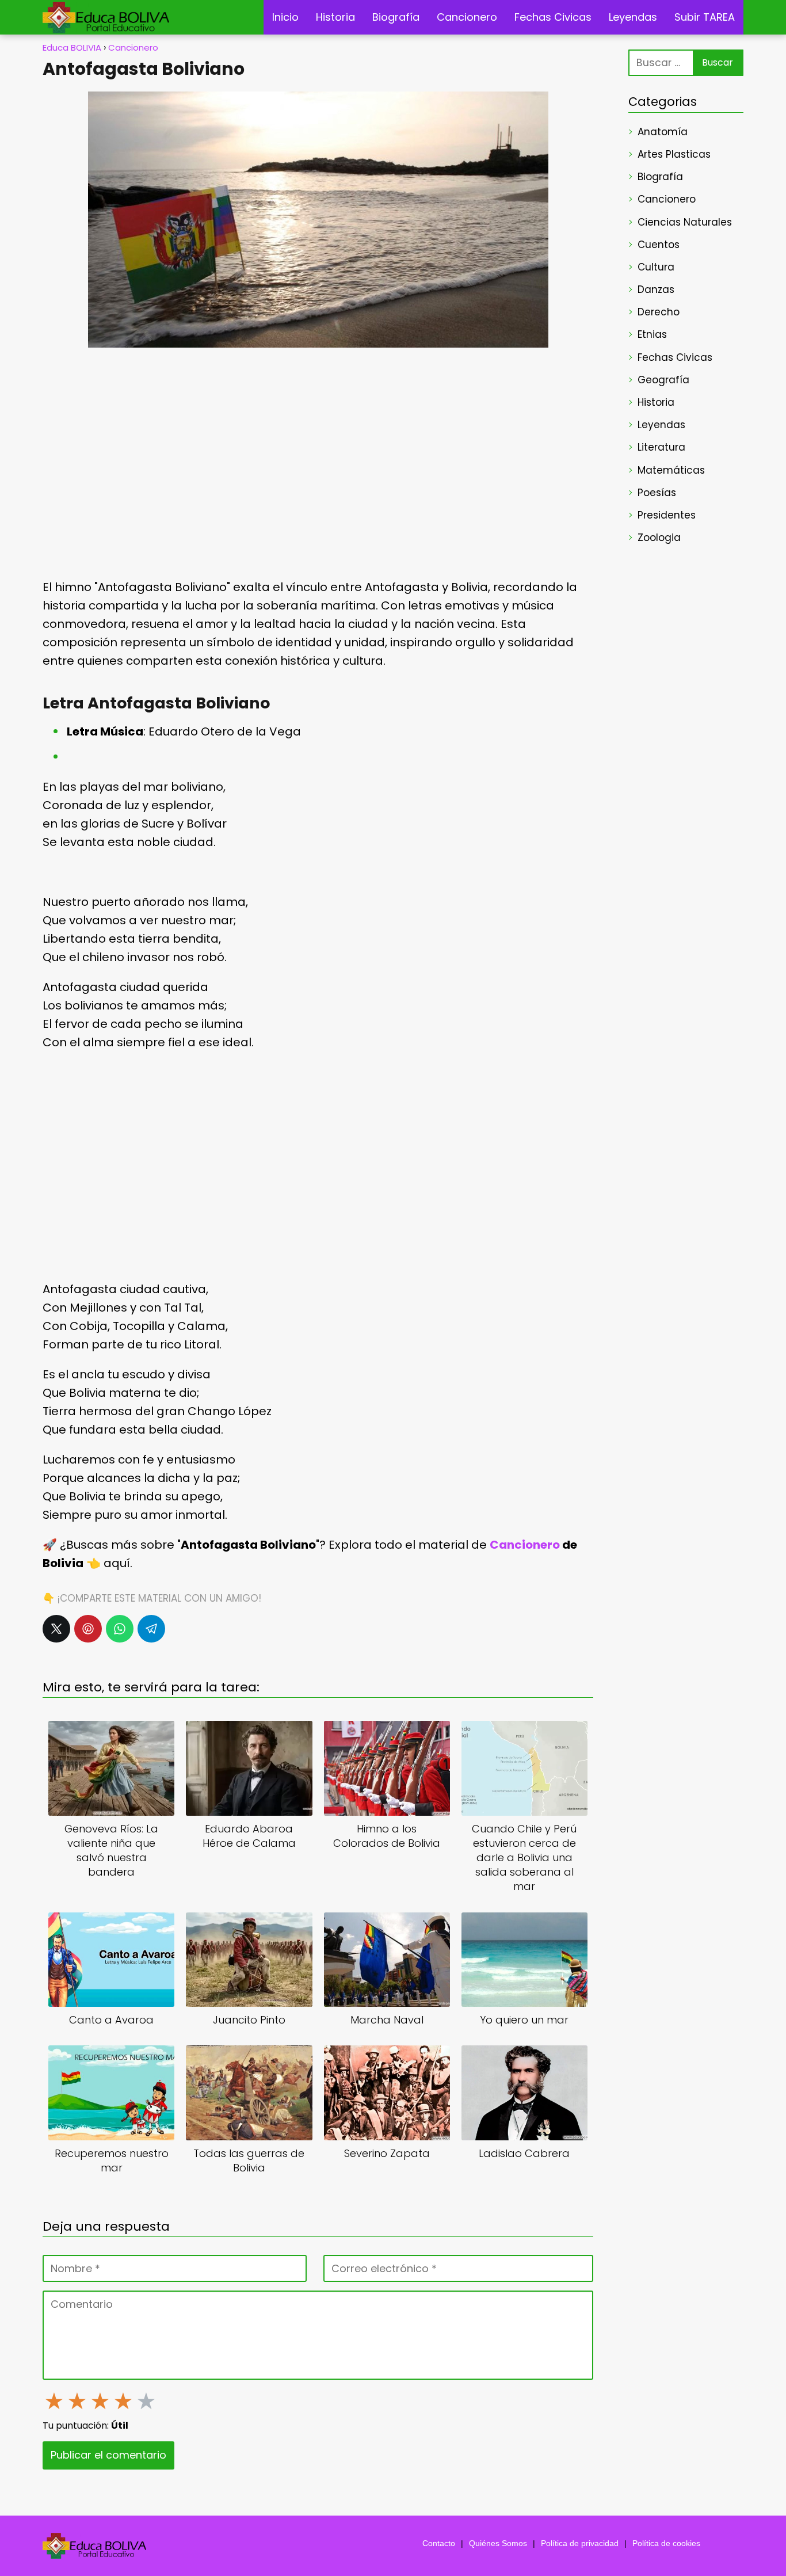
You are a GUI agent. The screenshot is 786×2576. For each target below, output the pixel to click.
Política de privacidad (580, 2543)
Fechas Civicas (553, 17)
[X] (56, 1629)
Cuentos (659, 245)
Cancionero (467, 17)
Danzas (656, 289)
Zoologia (659, 538)
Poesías (657, 493)
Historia (335, 17)
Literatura (661, 447)
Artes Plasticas (674, 154)
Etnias (652, 334)
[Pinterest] (88, 1629)
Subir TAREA (705, 17)
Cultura (656, 267)
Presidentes (667, 515)
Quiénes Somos (498, 2543)
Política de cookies (666, 2543)
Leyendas (633, 17)
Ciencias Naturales (685, 222)
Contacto (439, 2543)
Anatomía (663, 132)
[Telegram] (151, 1629)
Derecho (659, 312)
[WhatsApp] (120, 1629)
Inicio (285, 17)
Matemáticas (671, 470)
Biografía (396, 17)
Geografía (663, 380)
